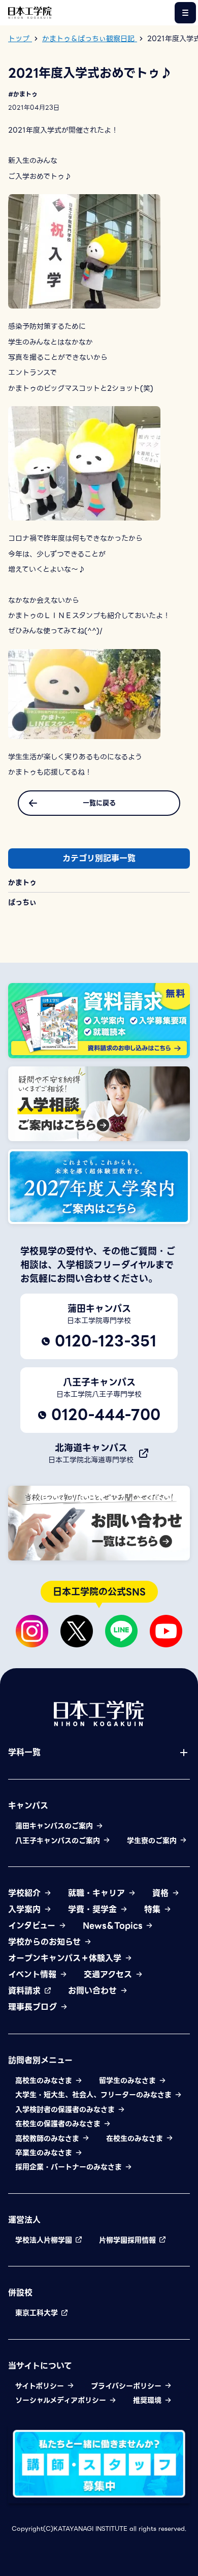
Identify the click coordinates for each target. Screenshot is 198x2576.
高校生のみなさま (45, 2080)
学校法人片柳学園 (45, 2240)
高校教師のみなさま (48, 2138)
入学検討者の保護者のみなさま (66, 2109)
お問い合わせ (94, 1991)
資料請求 (26, 1991)
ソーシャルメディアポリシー (62, 2400)
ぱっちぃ (22, 902)
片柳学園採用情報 (129, 2240)
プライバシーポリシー (127, 2386)
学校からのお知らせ (46, 1942)
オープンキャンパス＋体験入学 (66, 1958)
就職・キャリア (98, 1893)
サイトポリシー (41, 2386)
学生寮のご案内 (153, 1841)
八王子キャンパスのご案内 (59, 1841)
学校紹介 (26, 1893)
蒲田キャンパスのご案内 (55, 1826)
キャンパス (28, 1806)
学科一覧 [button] (24, 1753)
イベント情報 (34, 1975)
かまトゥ (22, 882)
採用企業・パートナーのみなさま (70, 2167)
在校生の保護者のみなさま (59, 2124)
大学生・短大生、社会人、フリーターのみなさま (95, 2095)
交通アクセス (109, 1975)
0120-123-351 (106, 1341)
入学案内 (26, 1910)
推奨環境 (148, 2400)
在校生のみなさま (136, 2138)
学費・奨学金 (94, 1910)
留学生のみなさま (129, 2080)
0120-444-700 (106, 1415)
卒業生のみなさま (45, 2153)
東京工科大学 (38, 2313)
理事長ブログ (34, 2007)
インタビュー (33, 1926)
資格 (162, 1893)
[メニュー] (185, 13)
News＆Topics (114, 1926)
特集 (154, 1910)
